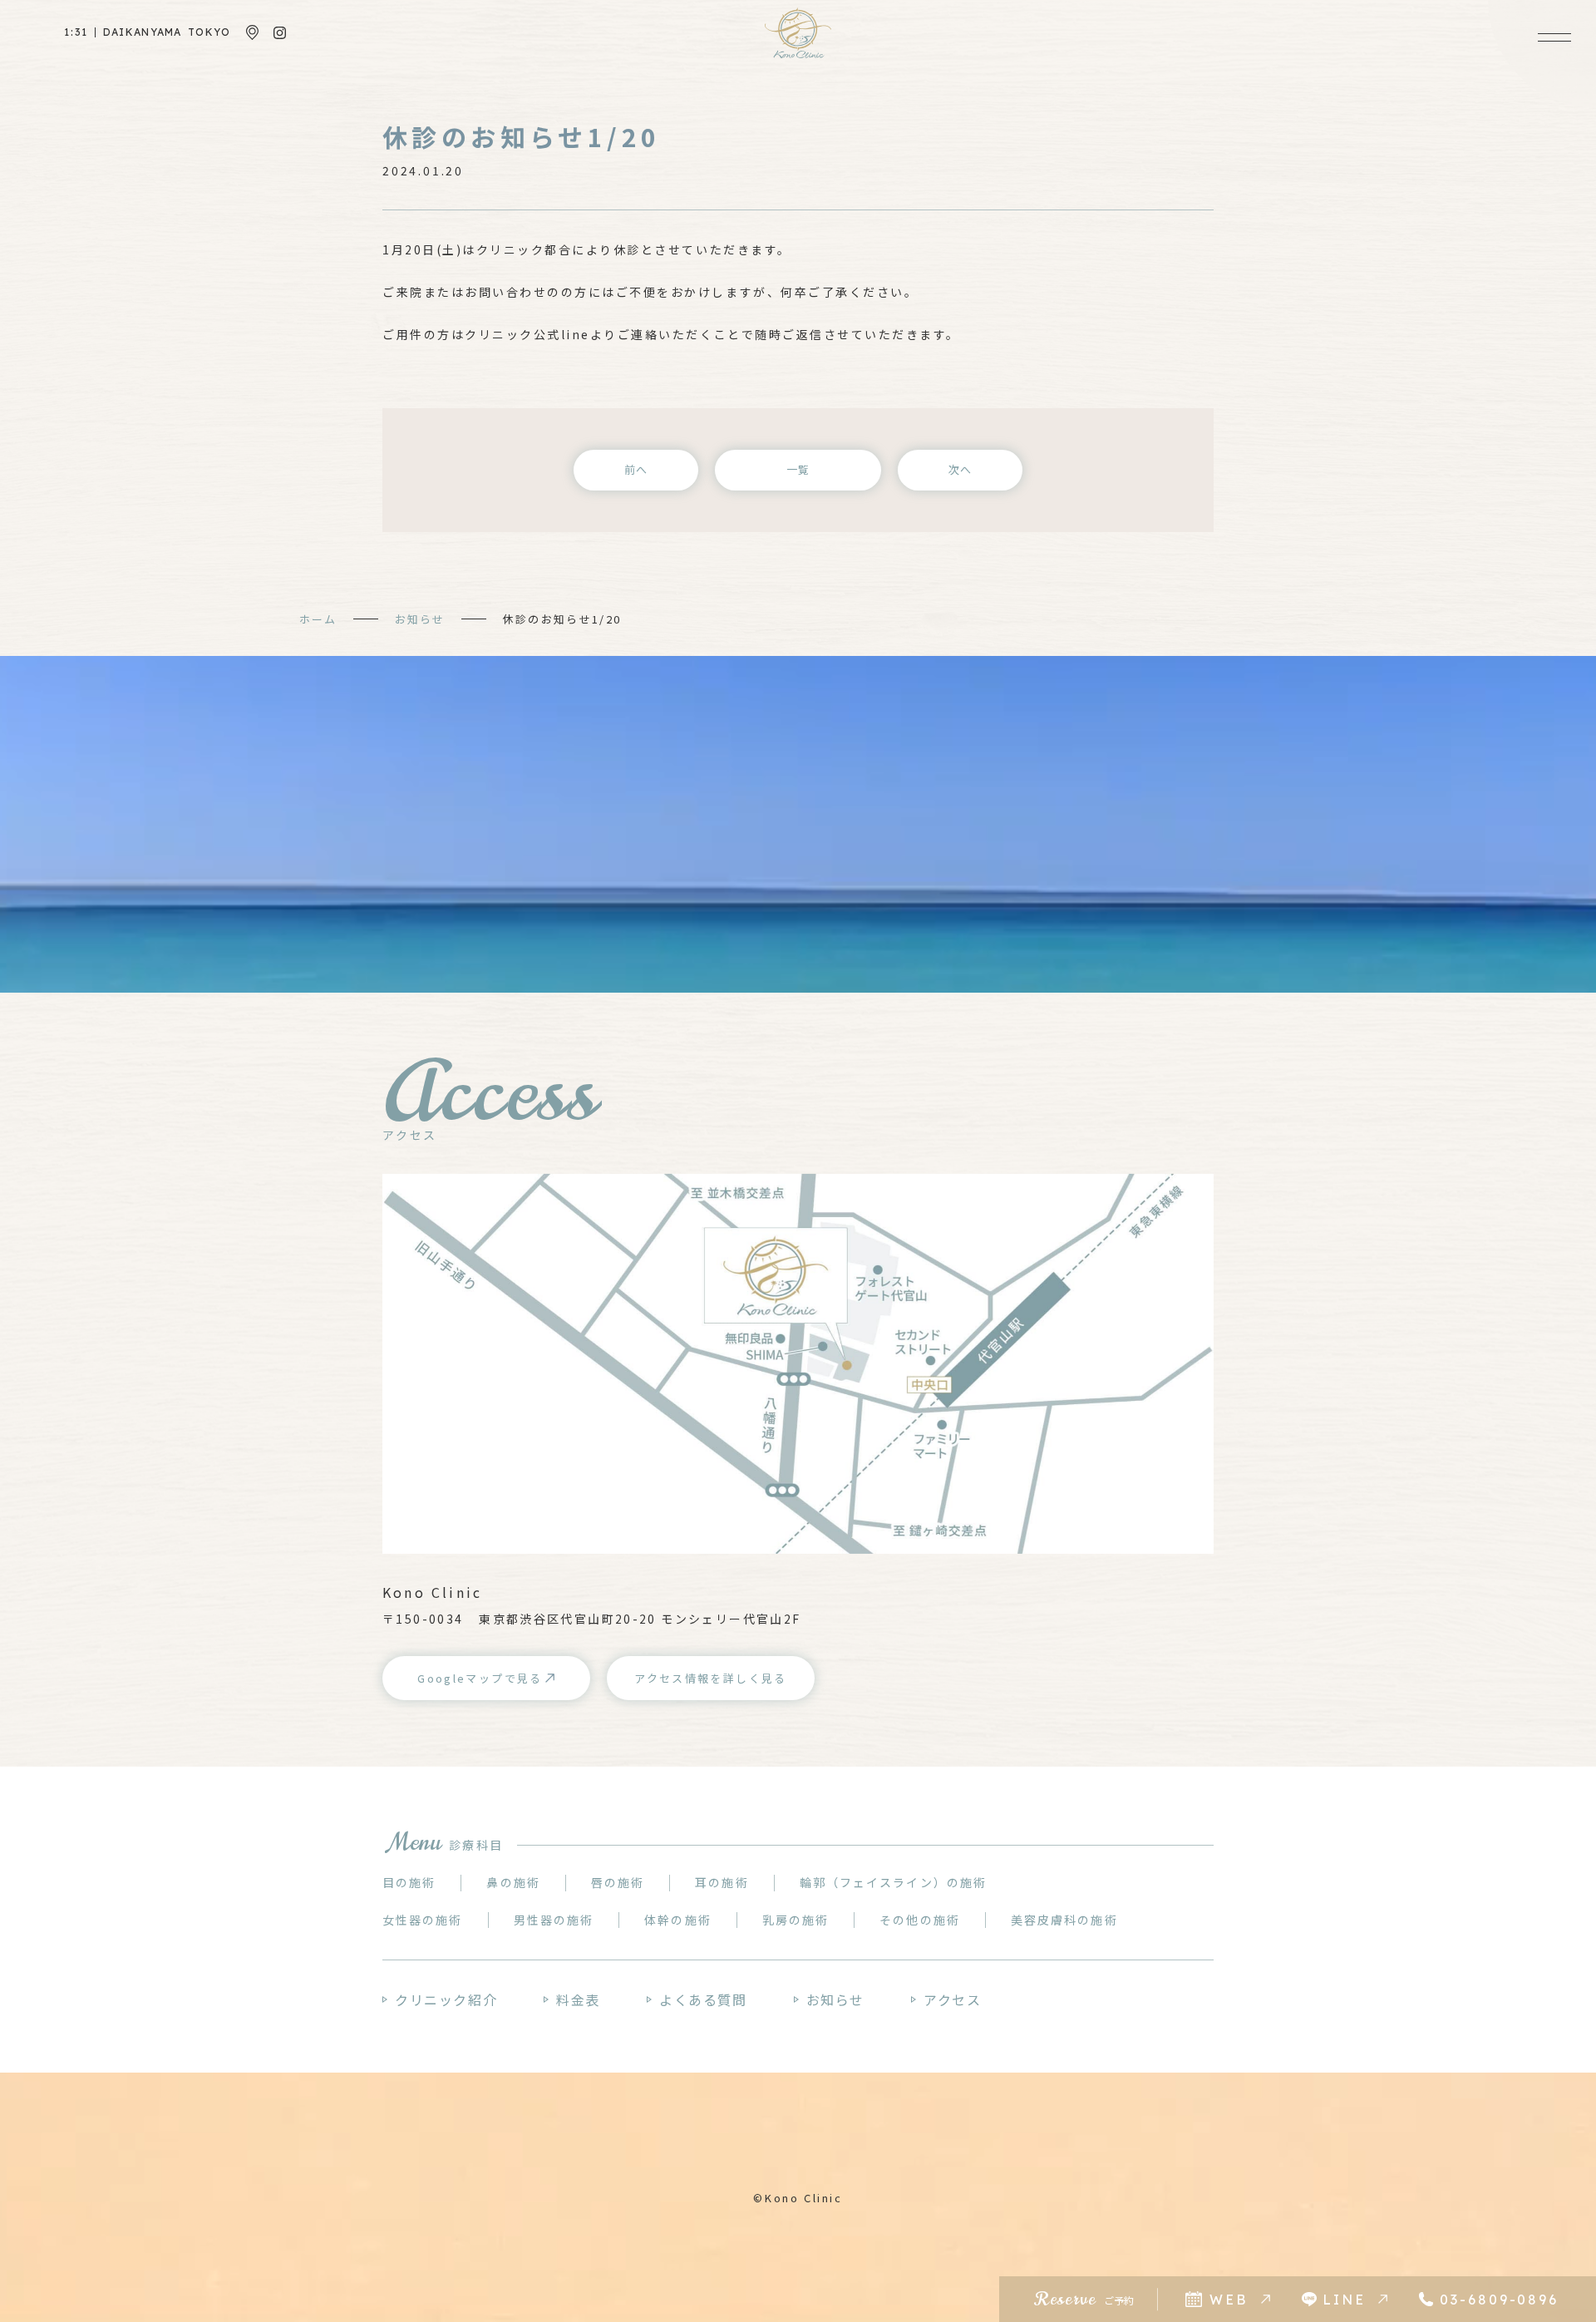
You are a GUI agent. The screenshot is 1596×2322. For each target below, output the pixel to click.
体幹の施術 (678, 1920)
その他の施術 (920, 1920)
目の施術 (409, 1882)
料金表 (578, 1999)
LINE (1344, 2300)
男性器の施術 (554, 1920)
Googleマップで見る (480, 1678)
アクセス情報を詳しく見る (710, 1678)
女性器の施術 (423, 1920)
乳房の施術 (796, 1920)
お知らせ (420, 619)
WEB (1229, 2300)
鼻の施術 (513, 1882)
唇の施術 (618, 1882)
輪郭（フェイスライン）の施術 (893, 1882)
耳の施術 (722, 1882)
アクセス (952, 1999)
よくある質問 (703, 1999)
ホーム (318, 619)
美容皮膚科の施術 (1064, 1920)
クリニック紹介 (446, 1999)
